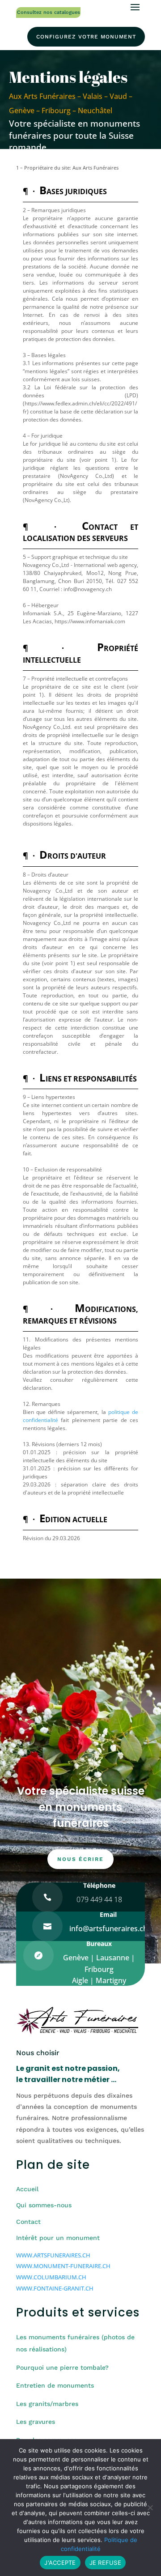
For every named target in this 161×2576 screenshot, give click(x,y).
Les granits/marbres (47, 2404)
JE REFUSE (105, 2563)
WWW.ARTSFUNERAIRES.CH (53, 2255)
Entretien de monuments (55, 2385)
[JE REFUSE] (150, 2508)
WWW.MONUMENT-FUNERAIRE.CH (63, 2266)
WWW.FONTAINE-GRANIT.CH (55, 2288)
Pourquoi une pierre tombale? (62, 2367)
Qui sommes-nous (44, 2205)
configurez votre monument (86, 37)
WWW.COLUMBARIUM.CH (51, 2277)
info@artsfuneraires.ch (108, 1929)
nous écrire (80, 1859)
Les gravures (36, 2422)
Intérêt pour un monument (58, 2238)
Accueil (27, 2189)
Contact (28, 2222)
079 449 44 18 (99, 1899)
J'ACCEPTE (60, 2563)
